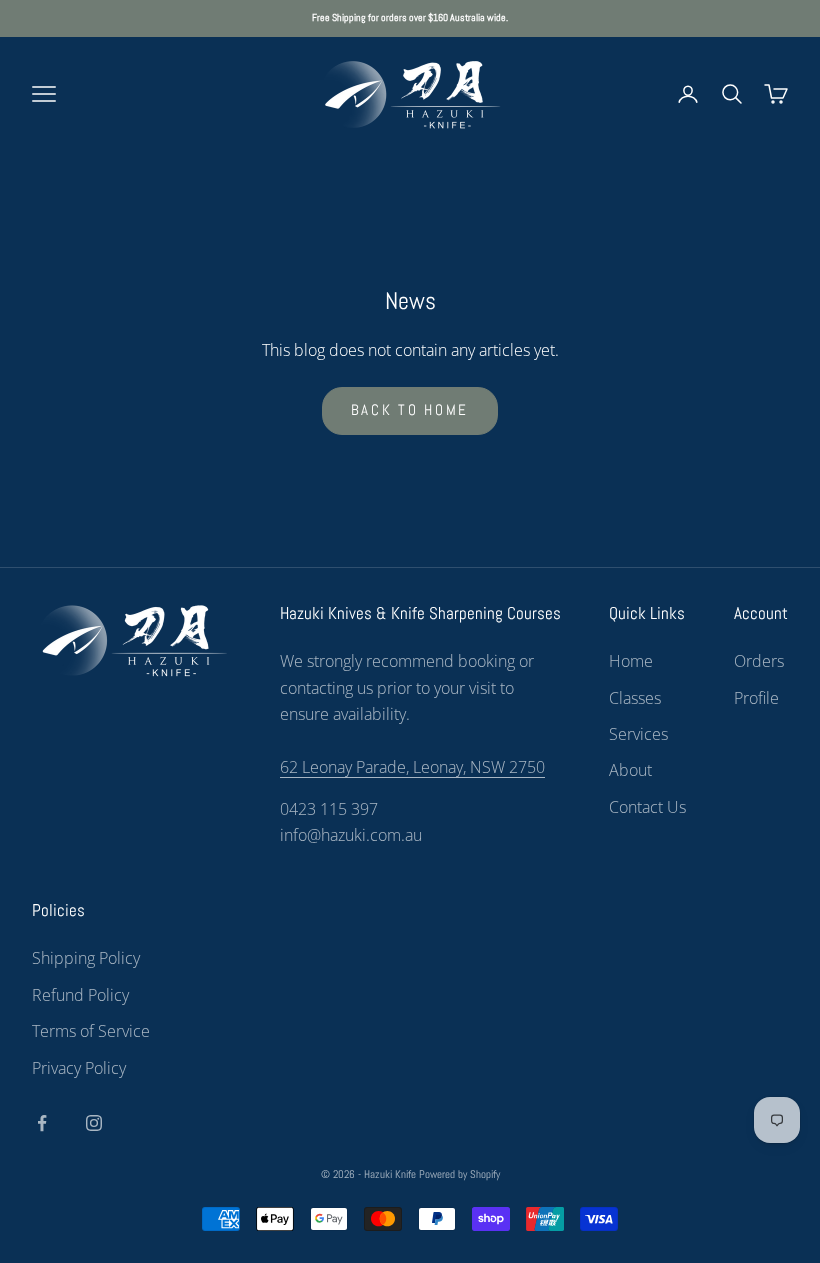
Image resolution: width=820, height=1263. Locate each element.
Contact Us (647, 807)
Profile (756, 698)
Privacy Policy (79, 1068)
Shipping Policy (86, 958)
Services (638, 734)
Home (631, 661)
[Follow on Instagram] (94, 1123)
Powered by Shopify (459, 1174)
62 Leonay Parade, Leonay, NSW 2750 (412, 767)
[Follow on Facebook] (42, 1123)
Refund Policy (80, 995)
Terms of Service (91, 1031)
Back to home (410, 409)
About (630, 770)
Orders (759, 661)
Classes (635, 698)
